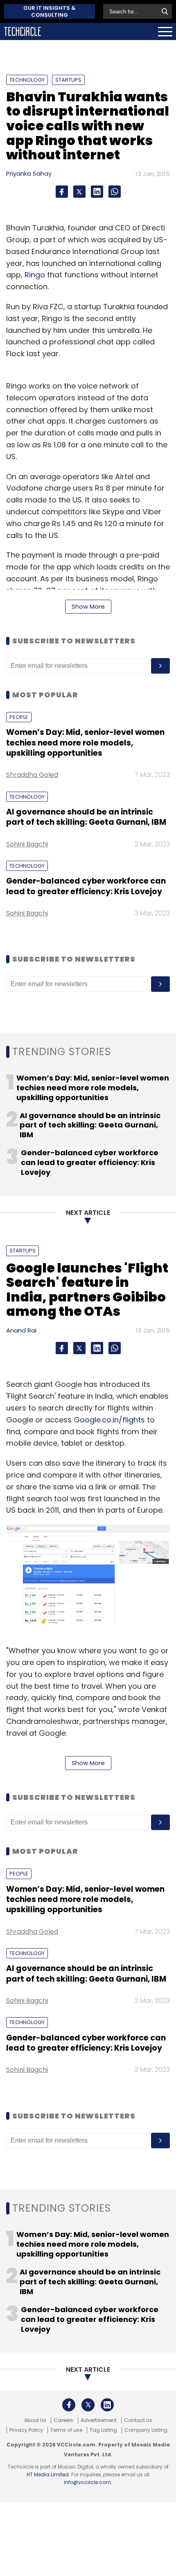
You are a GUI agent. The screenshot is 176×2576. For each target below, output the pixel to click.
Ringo (35, 275)
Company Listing (146, 2430)
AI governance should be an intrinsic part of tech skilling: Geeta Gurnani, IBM (86, 817)
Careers (63, 2420)
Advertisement (99, 2420)
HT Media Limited (48, 2474)
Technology (27, 80)
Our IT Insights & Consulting (50, 11)
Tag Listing (103, 2430)
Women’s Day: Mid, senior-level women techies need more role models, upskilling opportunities (85, 743)
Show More (88, 606)
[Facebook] (62, 192)
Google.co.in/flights (109, 1420)
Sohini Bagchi (27, 844)
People (19, 717)
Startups (68, 80)
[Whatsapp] (115, 192)
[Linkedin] (97, 192)
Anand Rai (21, 1330)
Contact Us (138, 2420)
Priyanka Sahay (29, 173)
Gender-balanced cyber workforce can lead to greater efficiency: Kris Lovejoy (86, 886)
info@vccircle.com (87, 2482)
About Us (35, 2420)
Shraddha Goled (32, 775)
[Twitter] (79, 192)
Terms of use (66, 2430)
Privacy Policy (26, 2430)
